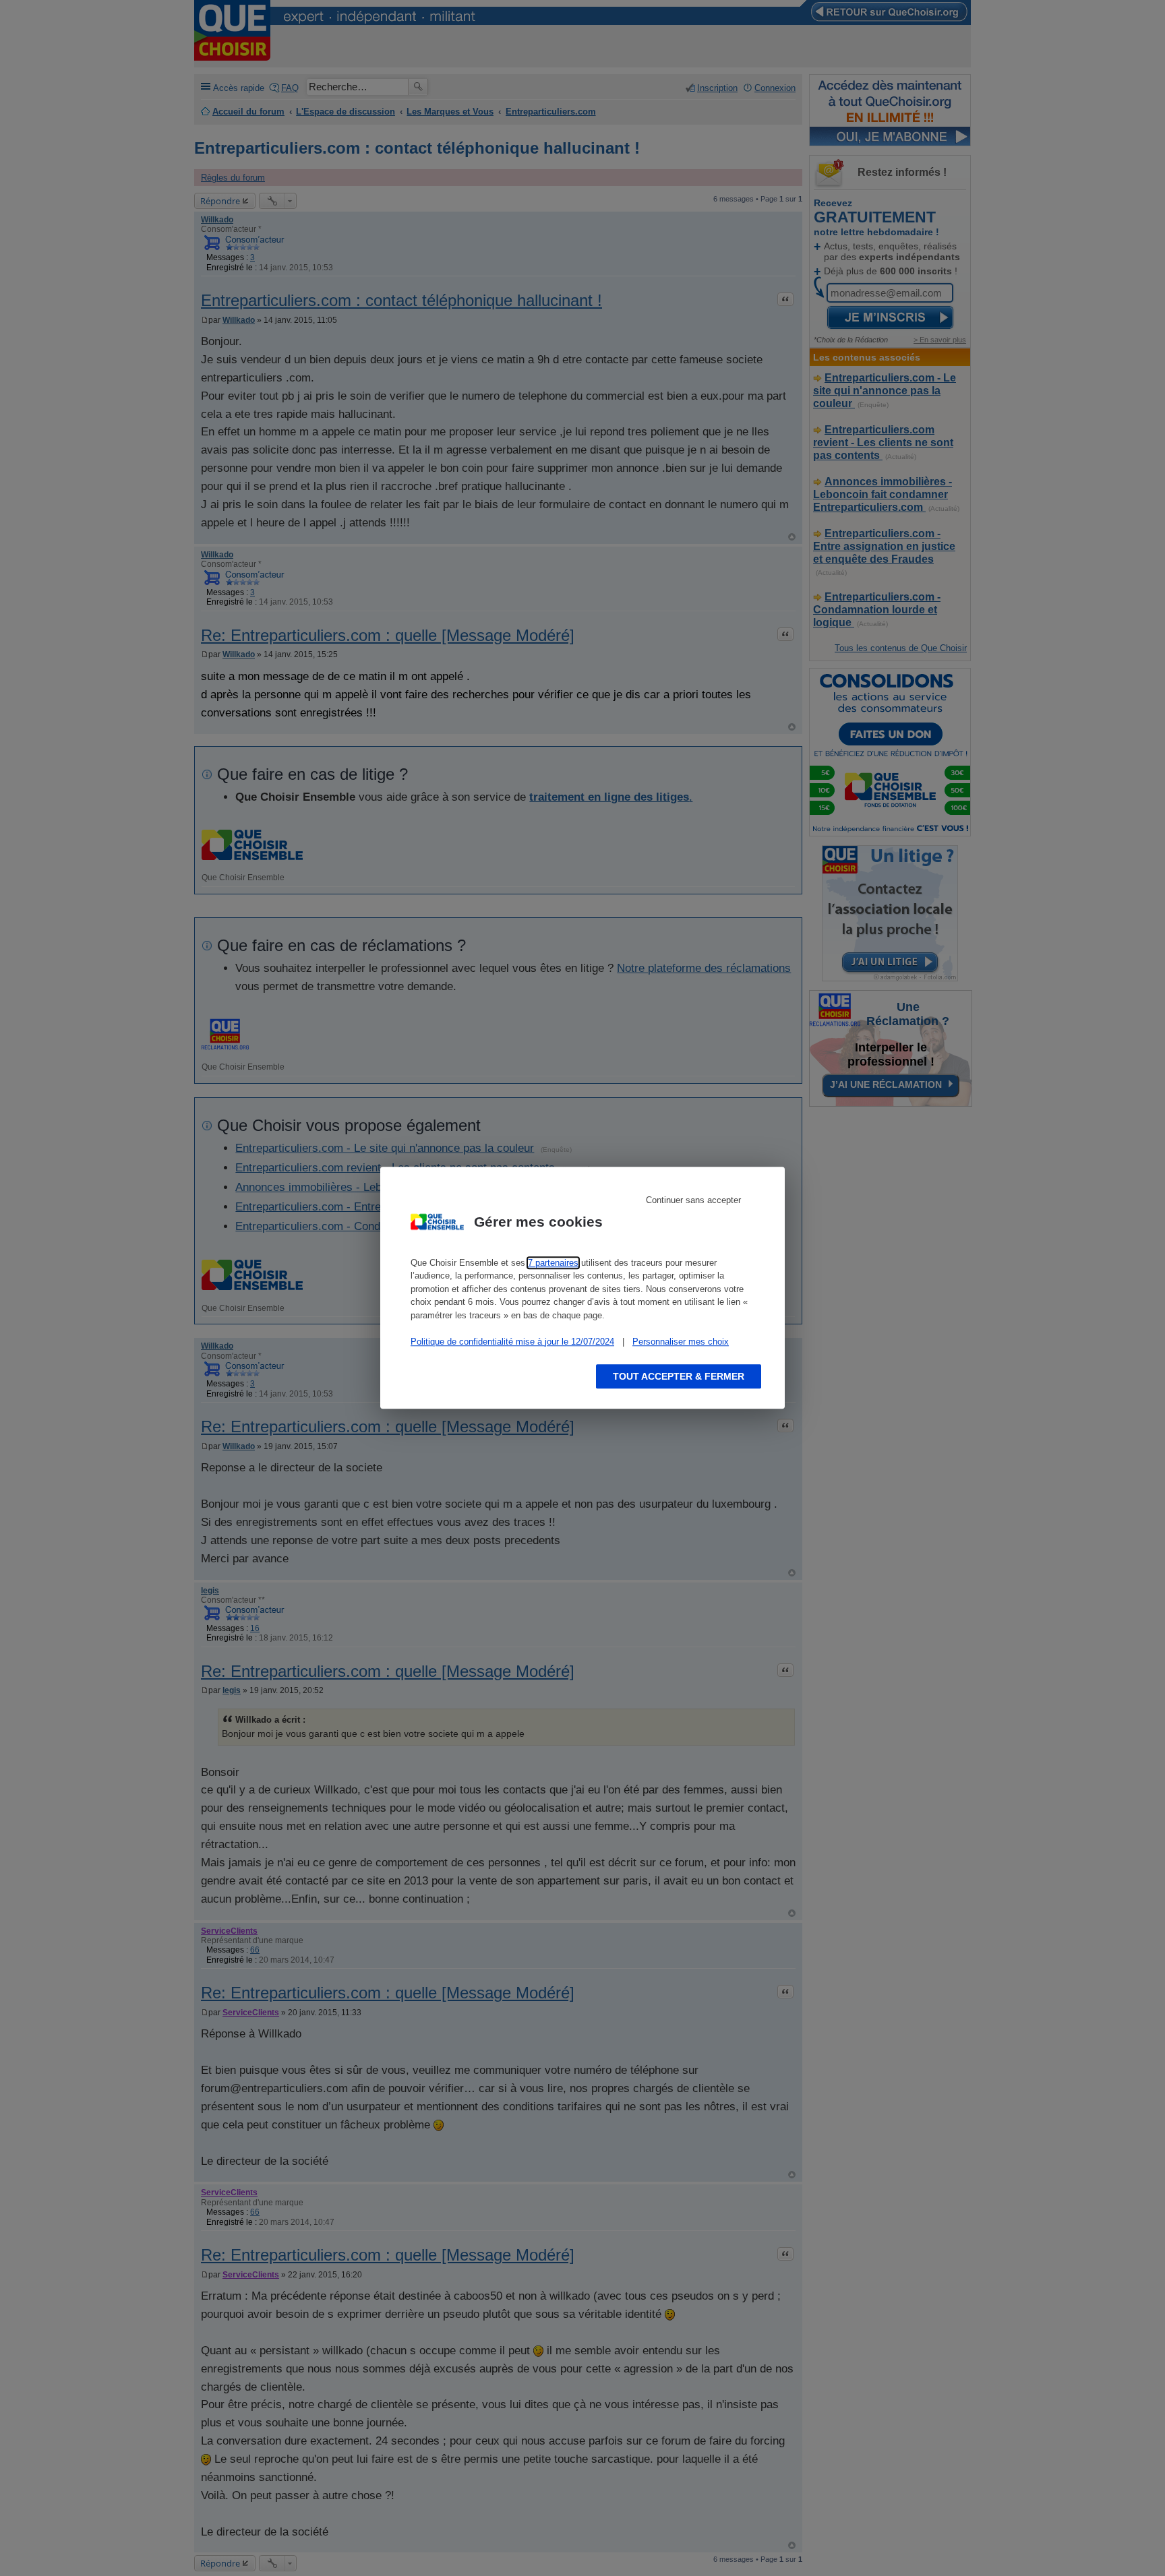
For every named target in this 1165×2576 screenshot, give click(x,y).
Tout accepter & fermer (679, 1377)
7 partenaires (553, 1263)
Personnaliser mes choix (681, 1342)
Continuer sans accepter (693, 1200)
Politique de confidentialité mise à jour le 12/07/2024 (512, 1342)
